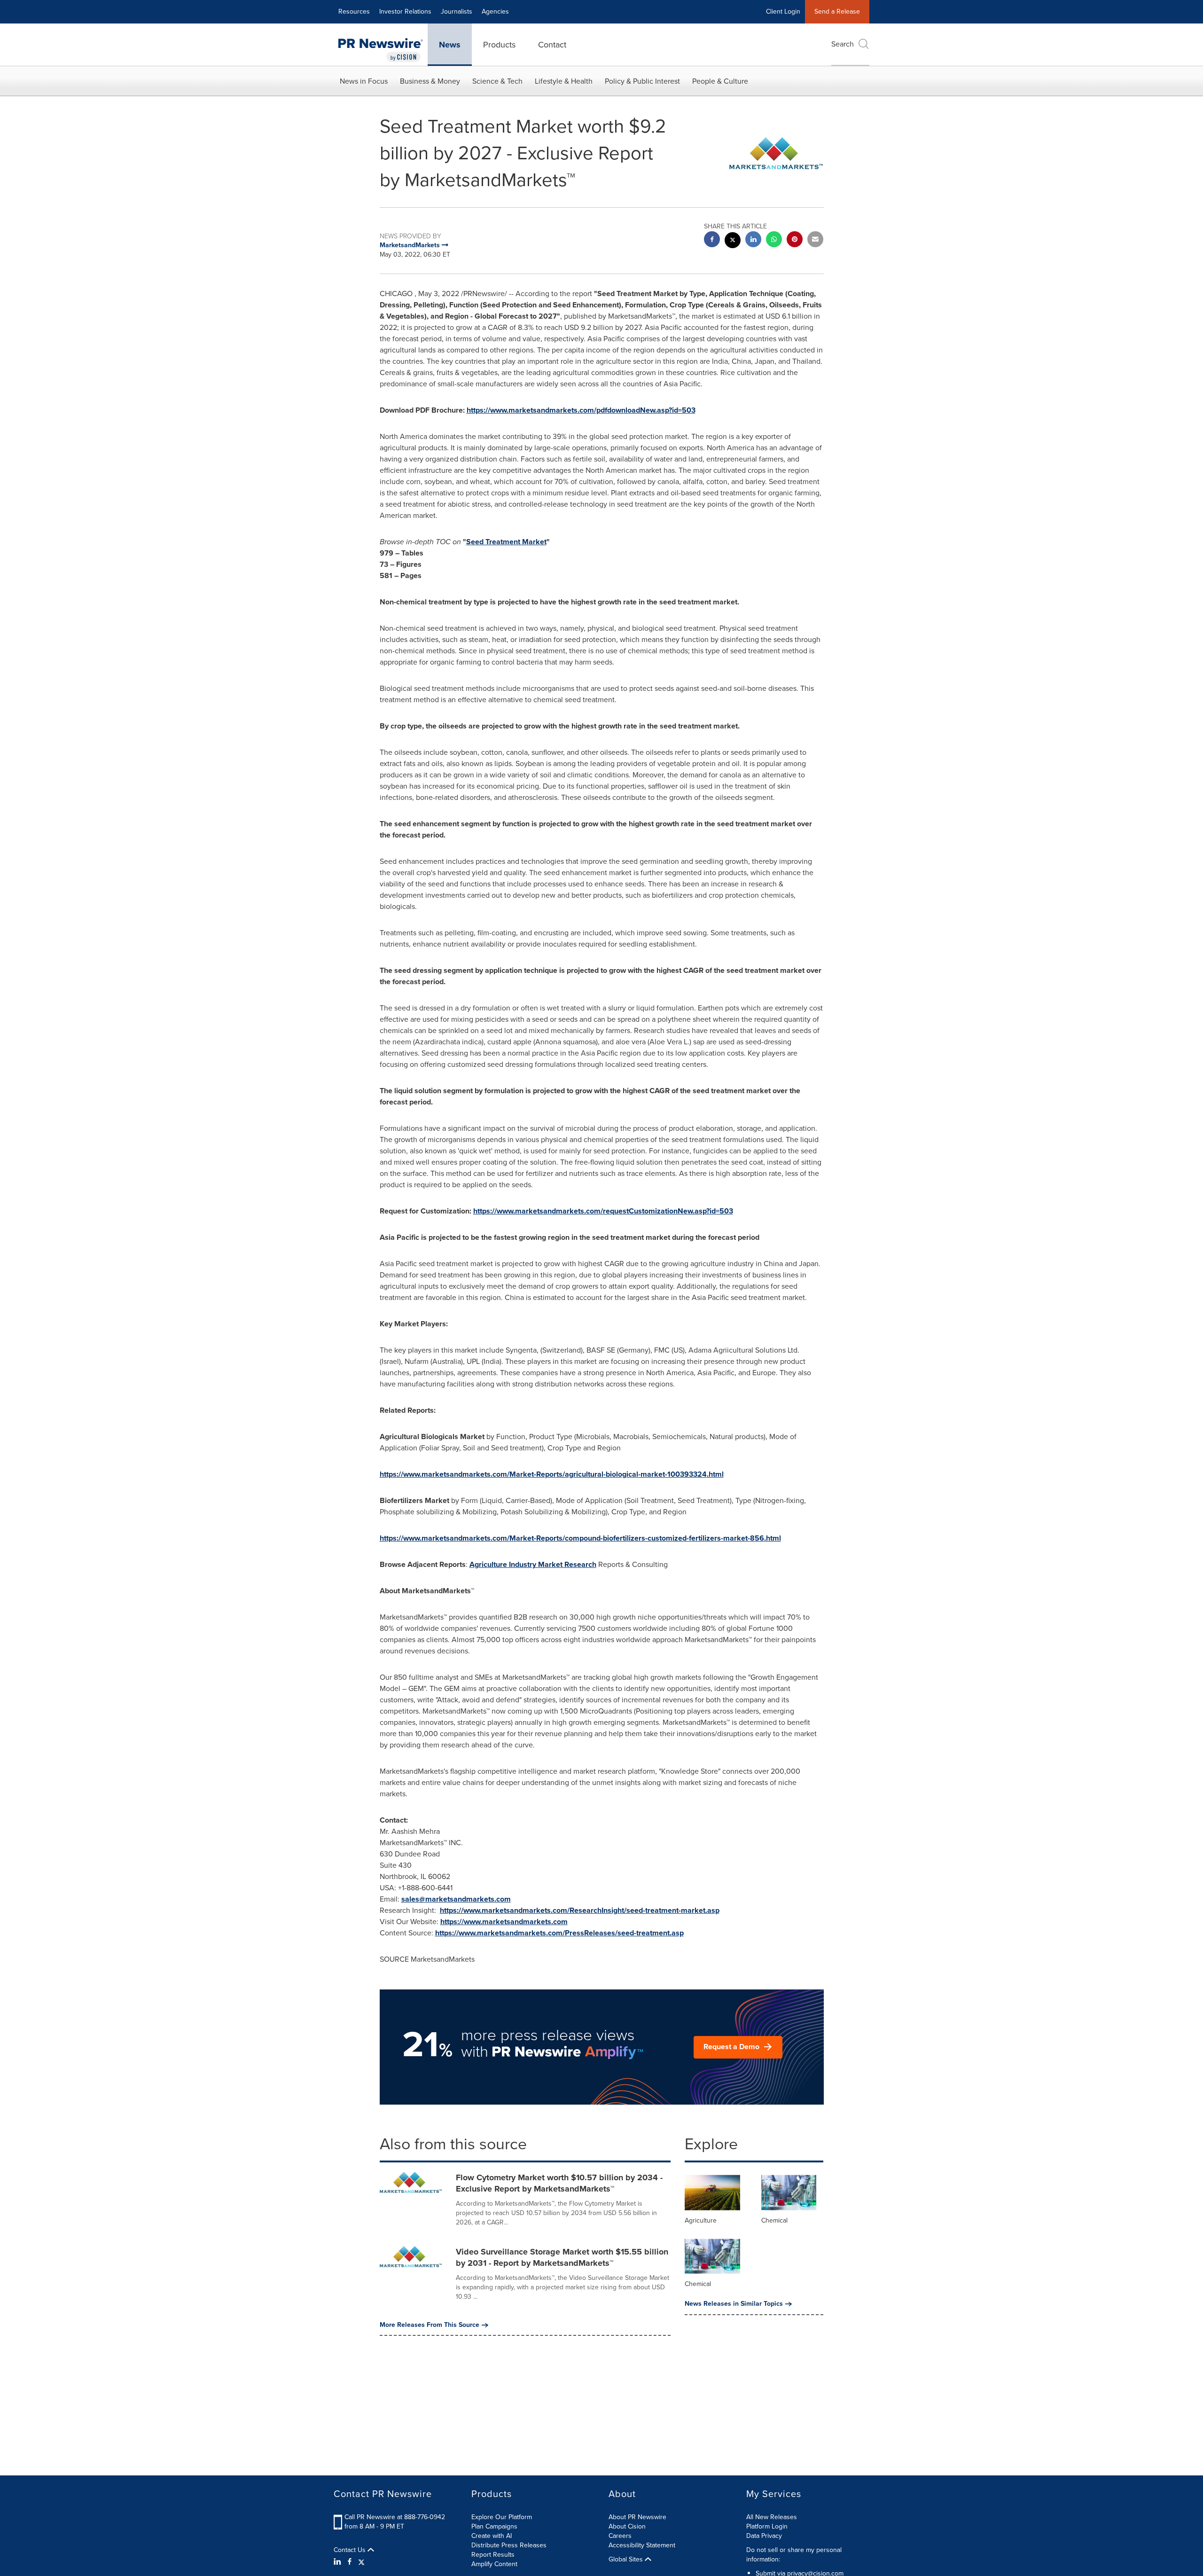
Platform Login (767, 2526)
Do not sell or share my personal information (794, 2555)
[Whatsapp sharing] (774, 240)
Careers (620, 2536)
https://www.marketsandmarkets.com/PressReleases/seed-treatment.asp (559, 1933)
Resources (354, 12)
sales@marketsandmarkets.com (456, 1899)
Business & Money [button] (430, 81)
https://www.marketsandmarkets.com (504, 1922)
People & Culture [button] (720, 81)
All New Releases (772, 2517)
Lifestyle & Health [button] (564, 81)
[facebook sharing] (712, 240)
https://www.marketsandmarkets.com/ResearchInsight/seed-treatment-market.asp (580, 1910)
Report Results (493, 2555)
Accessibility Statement (642, 2545)
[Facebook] (350, 2562)
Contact (552, 45)
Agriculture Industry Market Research (533, 1564)
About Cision (627, 2526)
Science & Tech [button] (497, 81)
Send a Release (837, 12)
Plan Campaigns (494, 2526)
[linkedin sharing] (753, 240)
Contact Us (351, 2550)
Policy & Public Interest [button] (642, 81)
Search (843, 44)
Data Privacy (764, 2536)
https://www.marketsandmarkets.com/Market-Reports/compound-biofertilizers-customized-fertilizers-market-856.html (580, 1538)
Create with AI (492, 2536)
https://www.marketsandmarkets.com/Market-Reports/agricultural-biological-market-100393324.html (552, 1474)
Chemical (774, 2220)
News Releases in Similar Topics (734, 2304)
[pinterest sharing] (795, 240)
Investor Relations (405, 12)
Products (499, 45)
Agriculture (701, 2220)
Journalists (457, 12)
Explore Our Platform (502, 2517)
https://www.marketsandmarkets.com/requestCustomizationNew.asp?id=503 (603, 1211)
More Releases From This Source (430, 2325)
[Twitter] (361, 2562)
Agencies (495, 12)
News (450, 45)
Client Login (783, 12)
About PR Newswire (637, 2517)
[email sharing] (815, 240)
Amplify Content (494, 2564)
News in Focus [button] (364, 81)
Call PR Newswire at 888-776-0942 (395, 2517)
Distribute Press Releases (509, 2545)
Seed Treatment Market (506, 542)
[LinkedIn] (339, 2562)
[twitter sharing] (733, 241)
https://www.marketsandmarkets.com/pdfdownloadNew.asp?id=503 (581, 410)
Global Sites (627, 2560)
